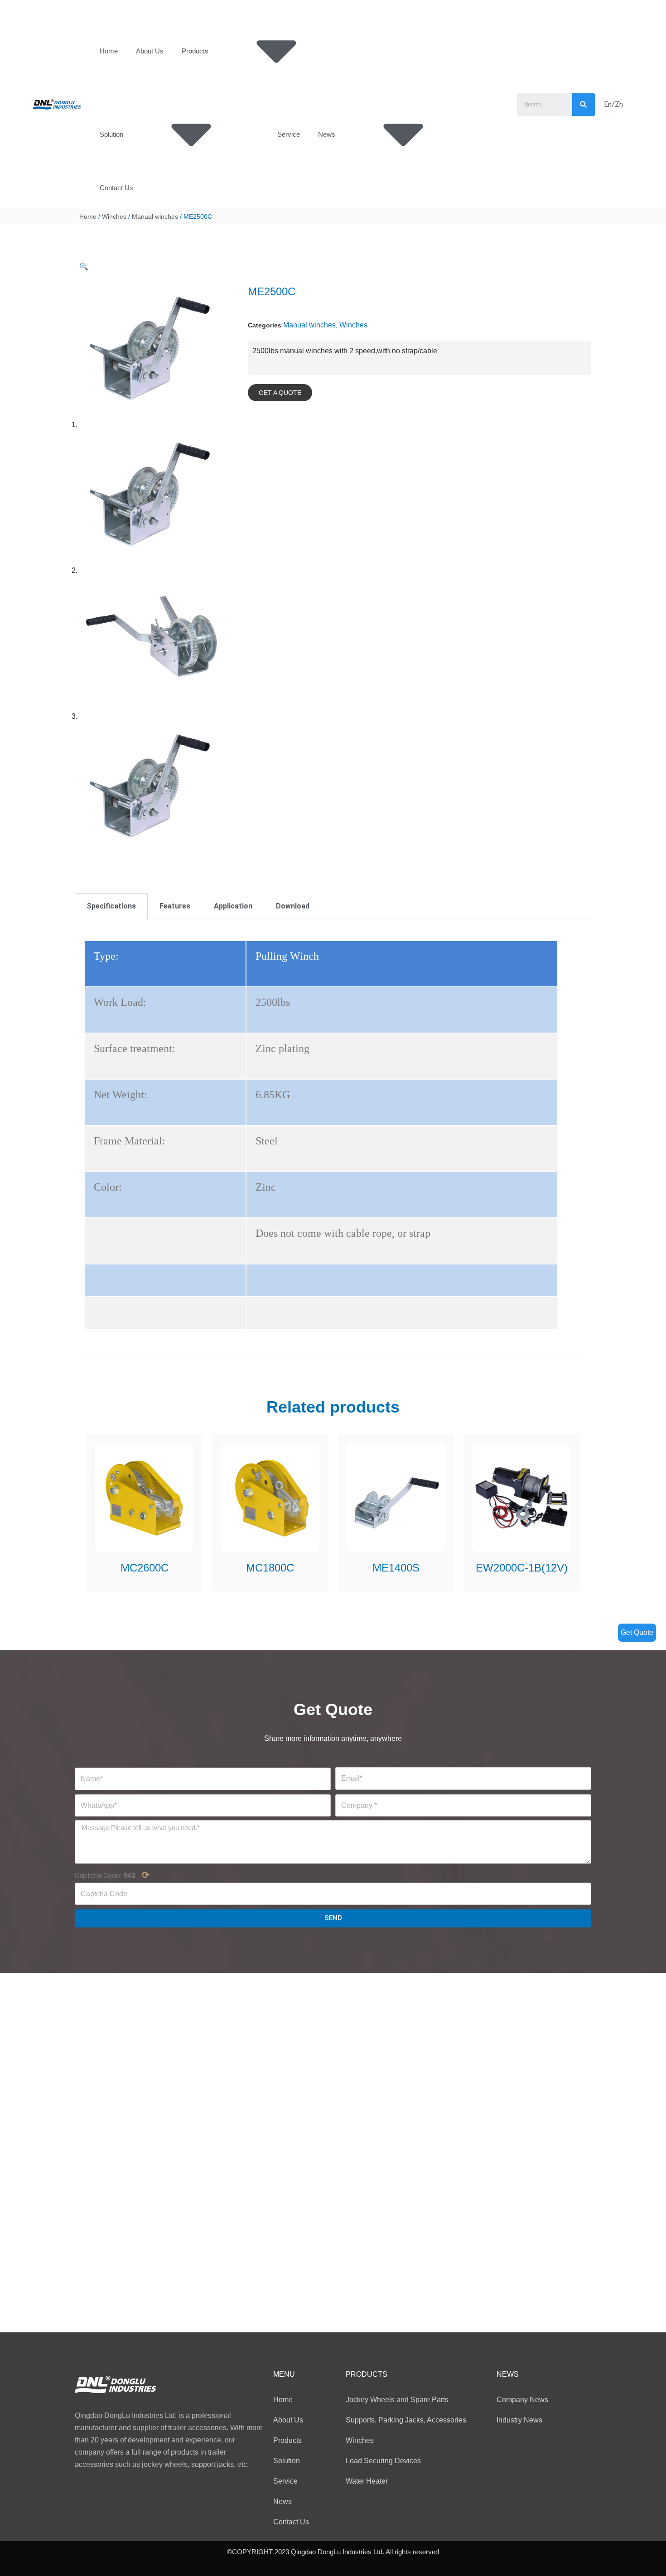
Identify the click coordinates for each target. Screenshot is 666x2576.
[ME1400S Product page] (396, 1498)
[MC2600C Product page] (145, 1498)
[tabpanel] (333, 1136)
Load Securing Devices (383, 2461)
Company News (522, 2400)
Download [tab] (293, 906)
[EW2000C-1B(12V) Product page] (521, 1498)
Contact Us (116, 188)
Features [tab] (175, 906)
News (327, 134)
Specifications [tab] (111, 906)
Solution (111, 134)
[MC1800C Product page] (270, 1498)
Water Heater (367, 2481)
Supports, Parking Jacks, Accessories (406, 2420)
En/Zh (613, 104)
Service (289, 134)
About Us (150, 51)
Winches (114, 216)
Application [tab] (233, 906)
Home (109, 51)
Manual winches (155, 216)
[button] (280, 393)
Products (195, 51)
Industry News (519, 2420)
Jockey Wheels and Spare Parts (397, 2400)
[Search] (584, 105)
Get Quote (637, 1632)
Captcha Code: (112, 1875)
